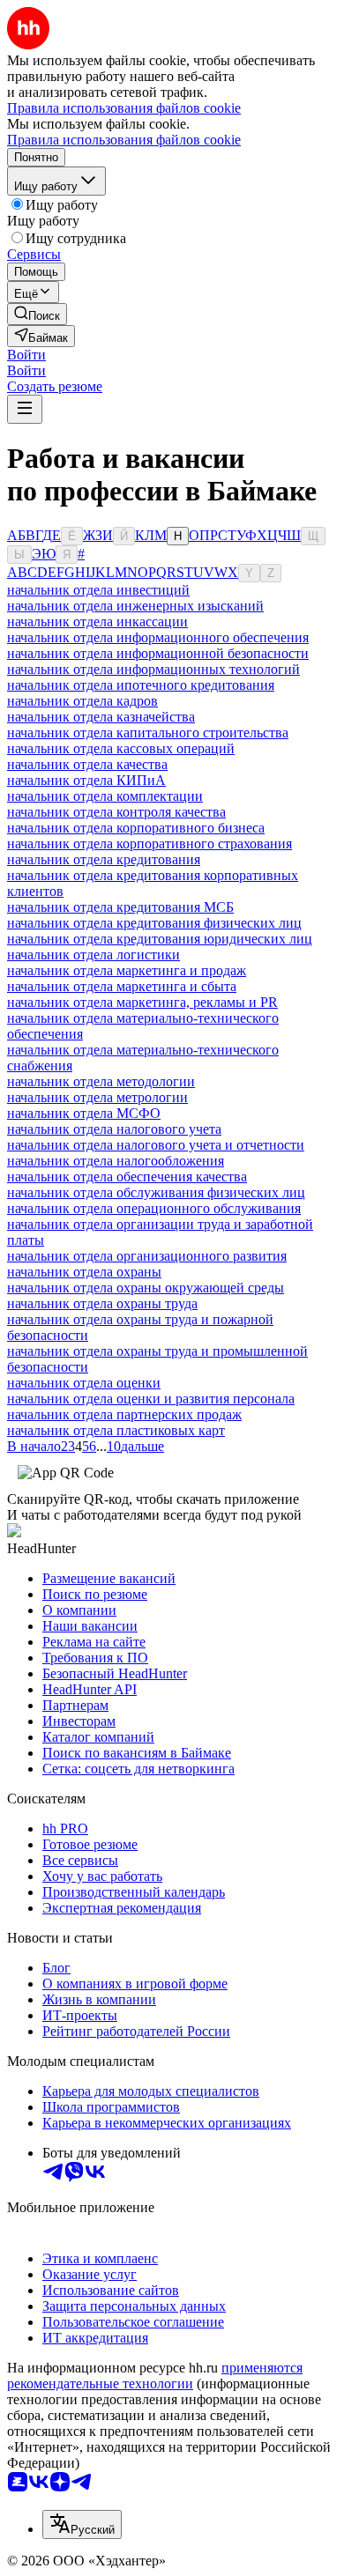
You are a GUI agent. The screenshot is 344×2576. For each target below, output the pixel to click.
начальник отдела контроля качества (116, 812)
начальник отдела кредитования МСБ (120, 907)
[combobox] (82, 2524)
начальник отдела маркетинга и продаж (127, 970)
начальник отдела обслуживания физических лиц (156, 1192)
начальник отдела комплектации (105, 796)
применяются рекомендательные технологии (155, 2376)
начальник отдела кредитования (104, 859)
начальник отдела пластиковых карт (116, 1430)
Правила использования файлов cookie (124, 140)
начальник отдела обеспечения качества (127, 1177)
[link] (37, 314)
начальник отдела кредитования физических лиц (154, 923)
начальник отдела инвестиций (98, 590)
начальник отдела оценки (84, 1383)
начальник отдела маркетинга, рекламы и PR (142, 1002)
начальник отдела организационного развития (147, 1256)
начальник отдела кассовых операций (121, 748)
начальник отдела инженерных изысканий (135, 606)
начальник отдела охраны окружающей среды (146, 1288)
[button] (26, 355)
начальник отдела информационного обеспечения (158, 637)
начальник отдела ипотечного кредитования (141, 685)
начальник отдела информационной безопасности (158, 653)
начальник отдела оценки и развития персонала (151, 1399)
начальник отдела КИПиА (86, 780)
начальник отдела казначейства (101, 717)
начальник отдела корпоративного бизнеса (136, 828)
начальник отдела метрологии (97, 1097)
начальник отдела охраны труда (102, 1303)
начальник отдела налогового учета (114, 1129)
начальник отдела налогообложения (116, 1161)
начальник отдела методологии (101, 1081)
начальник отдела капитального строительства (148, 733)
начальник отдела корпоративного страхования (150, 844)
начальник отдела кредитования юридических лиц (160, 939)
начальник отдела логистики (93, 955)
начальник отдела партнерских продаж (124, 1414)
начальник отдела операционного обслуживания (154, 1208)
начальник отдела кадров (82, 701)
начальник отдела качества (87, 764)
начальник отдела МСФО (84, 1113)
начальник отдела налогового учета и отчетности (156, 1145)
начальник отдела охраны (84, 1272)
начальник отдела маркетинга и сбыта (122, 986)
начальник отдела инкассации (97, 622)
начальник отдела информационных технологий (153, 669)
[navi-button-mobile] (25, 409)
